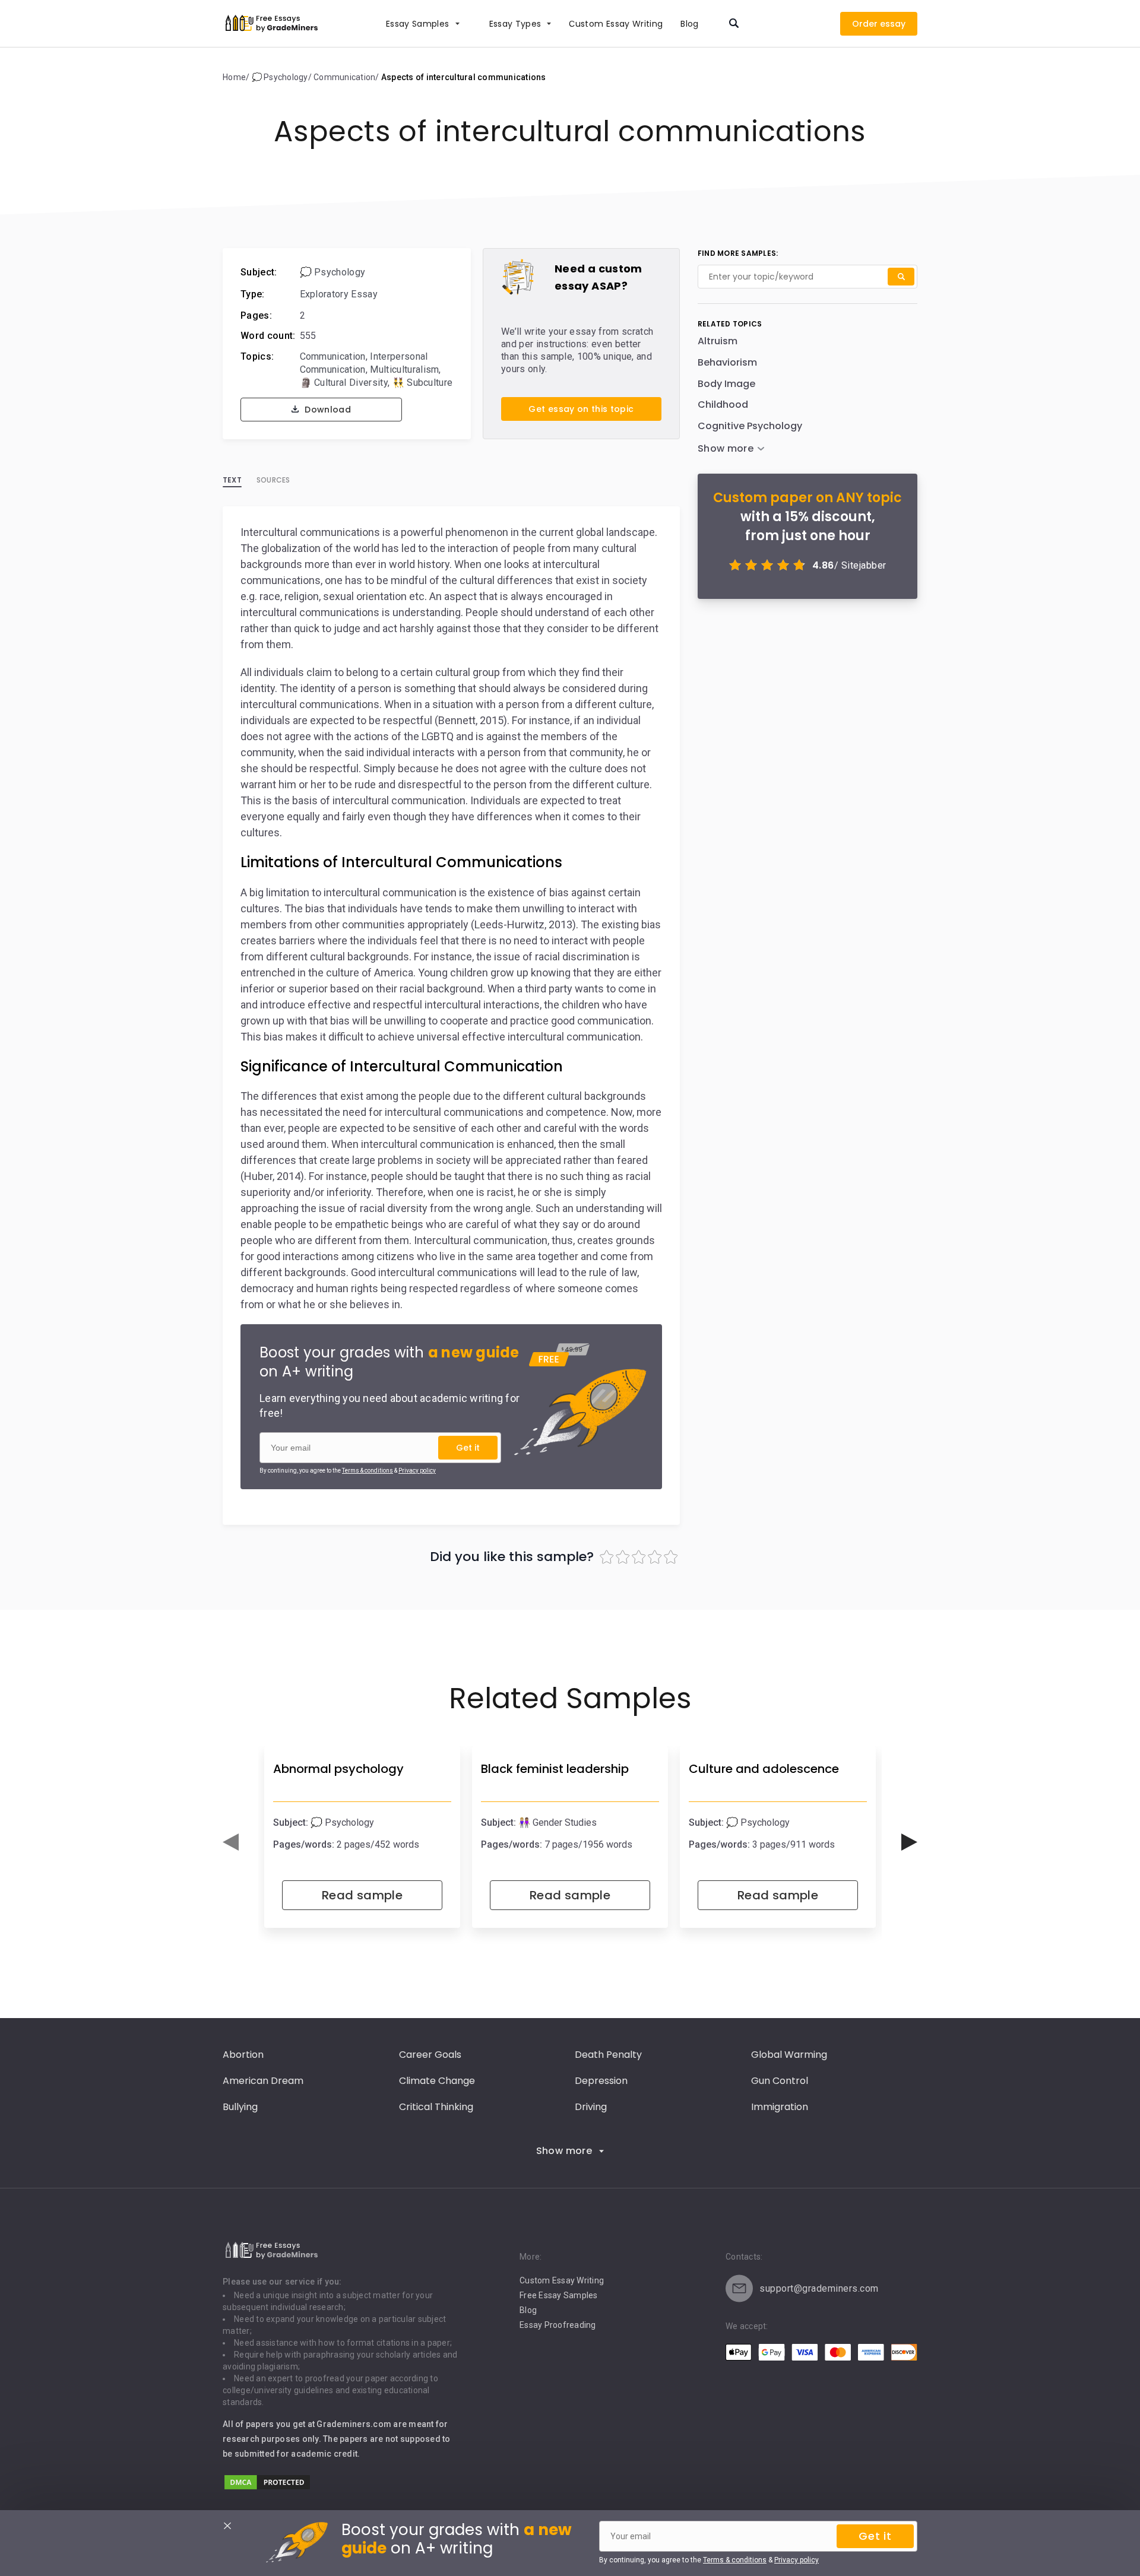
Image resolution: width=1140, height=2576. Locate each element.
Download (327, 410)
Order (865, 24)
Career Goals (430, 2055)
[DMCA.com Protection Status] (267, 2488)
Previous (231, 1842)
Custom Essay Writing (562, 2280)
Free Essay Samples (559, 2295)
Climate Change (437, 2081)
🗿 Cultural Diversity (344, 383)
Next (909, 1842)
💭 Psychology (333, 272)
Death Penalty (608, 2055)
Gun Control (780, 2081)
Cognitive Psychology (750, 426)
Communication (333, 356)
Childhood (723, 405)
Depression (601, 2081)
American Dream (263, 2081)
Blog (689, 24)
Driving (591, 2107)
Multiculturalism (404, 369)
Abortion (243, 2055)
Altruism (718, 341)
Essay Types (515, 24)
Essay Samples (418, 24)
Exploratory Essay (339, 294)
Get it (468, 1448)
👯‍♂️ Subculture (423, 383)
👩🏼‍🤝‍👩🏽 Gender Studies (558, 1822)
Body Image (726, 384)
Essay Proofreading (558, 2325)
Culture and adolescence (764, 1769)
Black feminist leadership (555, 1769)
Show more (564, 2151)
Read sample (362, 1895)
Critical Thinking (436, 2107)
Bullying (240, 2107)
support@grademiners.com (819, 2288)
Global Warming (789, 2055)
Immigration (780, 2107)
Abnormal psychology (338, 1769)
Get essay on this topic (581, 409)
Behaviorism (727, 362)
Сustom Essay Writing (616, 24)
